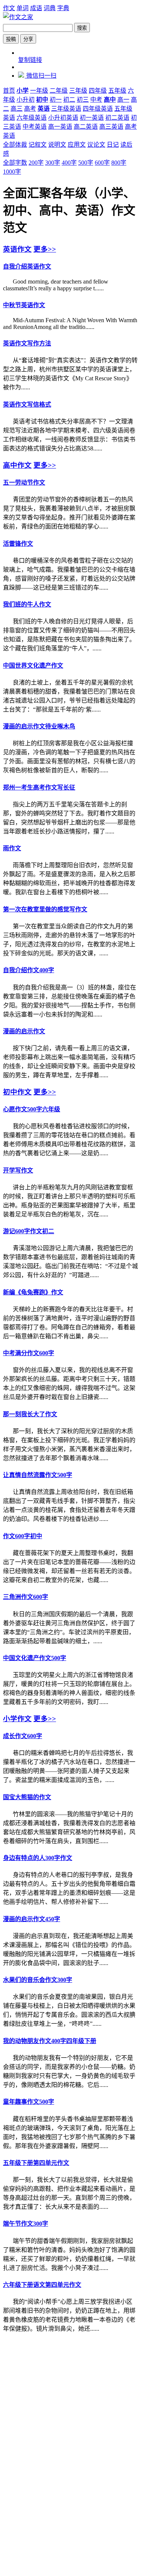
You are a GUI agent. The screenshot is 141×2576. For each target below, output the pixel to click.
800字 (119, 163)
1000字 (12, 172)
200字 (36, 163)
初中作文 (17, 1092)
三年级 (78, 91)
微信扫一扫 (41, 76)
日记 (113, 145)
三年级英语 (66, 109)
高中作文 (17, 465)
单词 (23, 8)
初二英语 (117, 118)
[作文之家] (18, 17)
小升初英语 (63, 118)
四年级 (98, 91)
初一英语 (92, 118)
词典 (50, 8)
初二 (69, 100)
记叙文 (38, 145)
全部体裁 (15, 145)
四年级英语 (98, 109)
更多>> (45, 249)
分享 (28, 39)
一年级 (39, 91)
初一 (56, 100)
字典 (63, 8)
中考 (96, 100)
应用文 (77, 145)
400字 (69, 163)
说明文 (57, 145)
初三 (83, 100)
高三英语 (111, 127)
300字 (53, 163)
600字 (102, 163)
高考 (30, 109)
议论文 (96, 145)
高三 (17, 109)
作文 (9, 8)
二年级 (59, 91)
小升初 (26, 100)
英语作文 (17, 249)
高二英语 (86, 127)
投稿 (11, 39)
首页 (9, 91)
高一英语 (60, 127)
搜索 (82, 28)
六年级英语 (32, 118)
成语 (36, 8)
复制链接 (30, 60)
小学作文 (17, 1719)
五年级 (117, 91)
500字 (86, 163)
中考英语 (35, 127)
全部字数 (15, 163)
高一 (123, 100)
